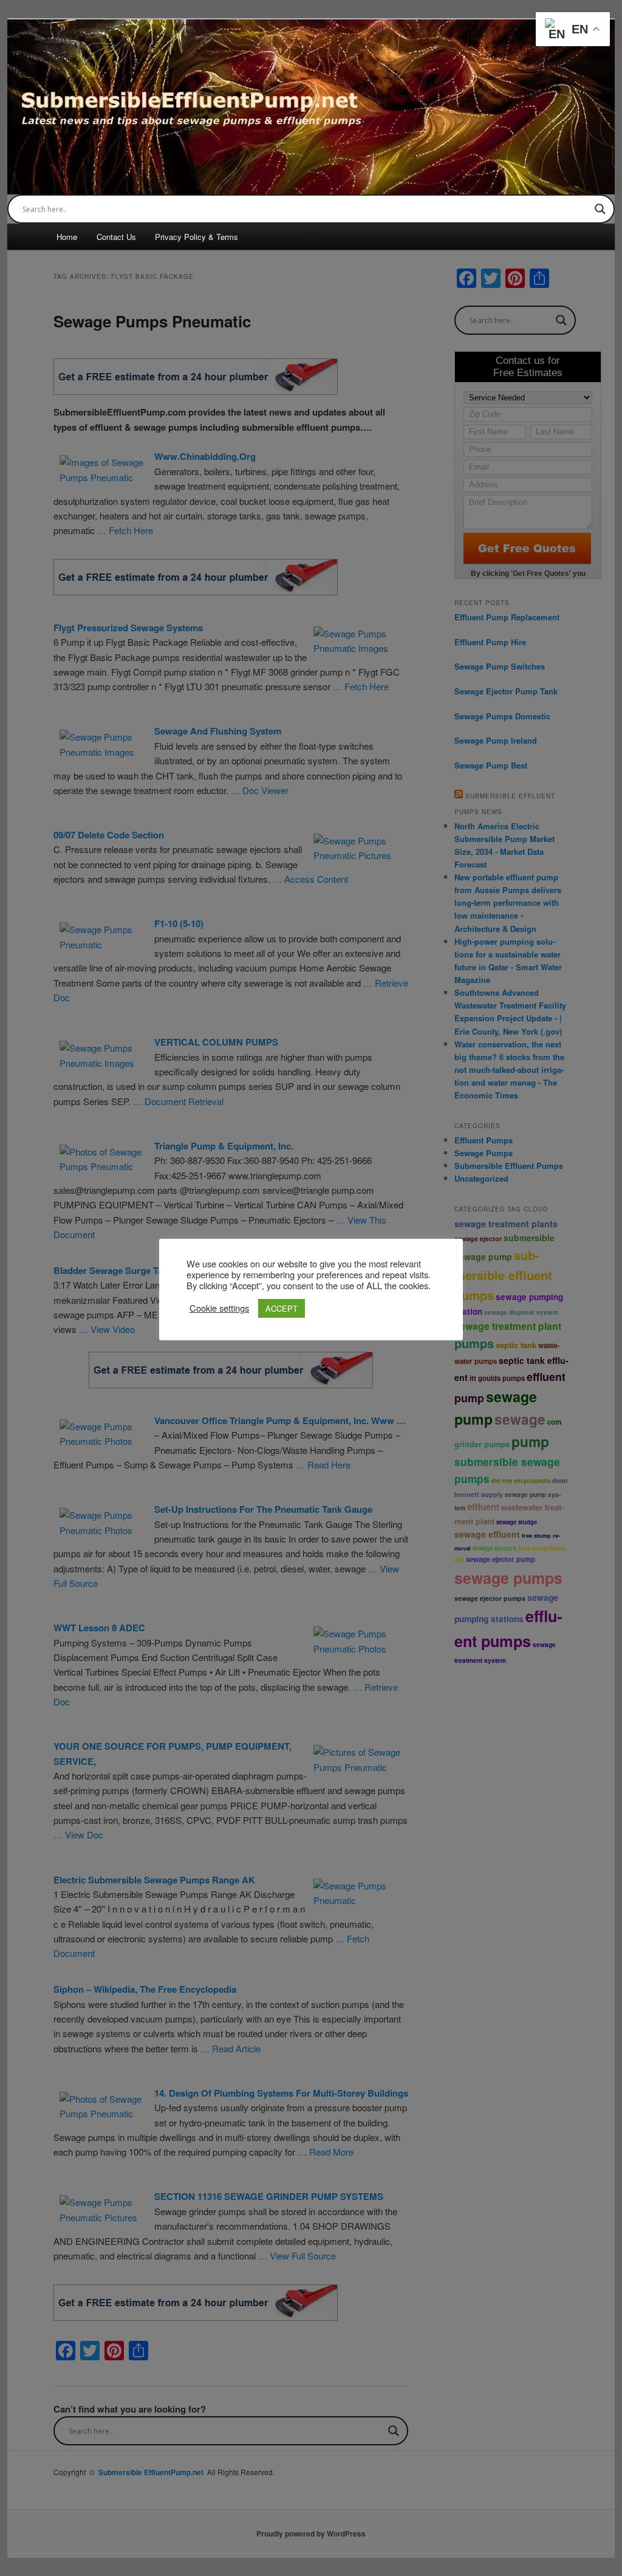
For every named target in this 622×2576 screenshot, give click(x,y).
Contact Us (116, 237)
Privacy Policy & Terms (197, 237)
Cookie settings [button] (219, 1308)
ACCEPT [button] (282, 1308)
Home (67, 237)
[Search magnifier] (600, 209)
